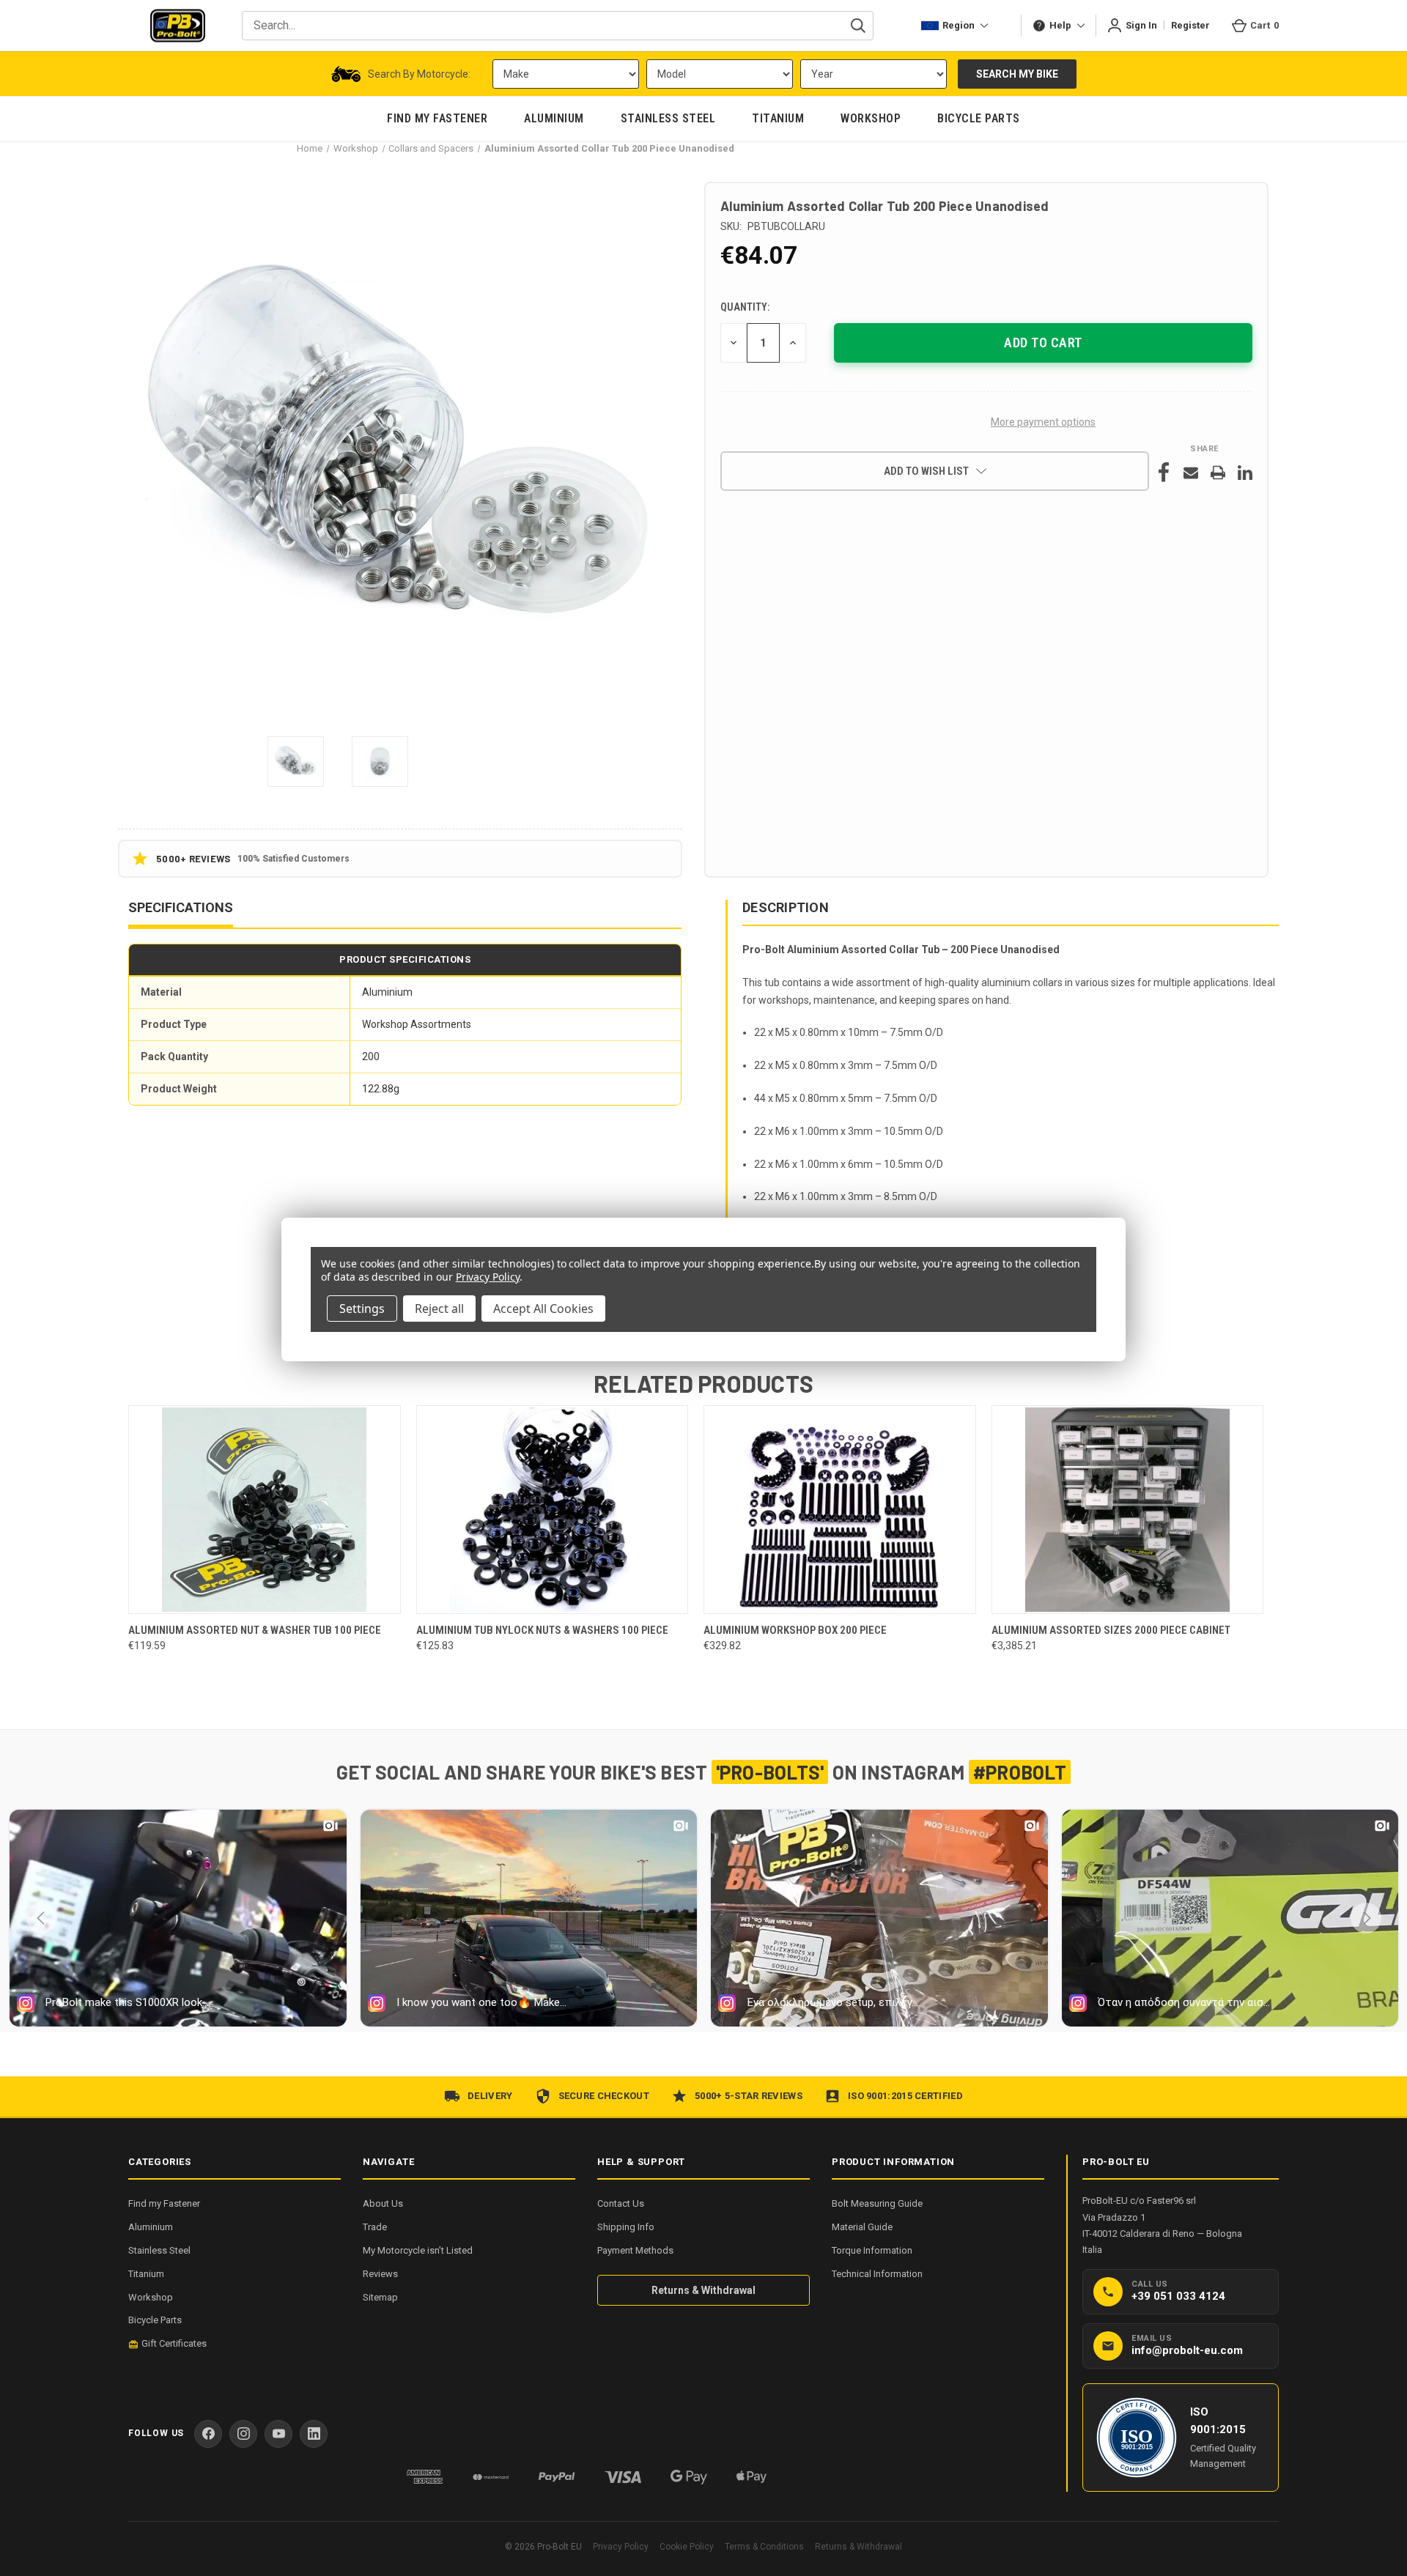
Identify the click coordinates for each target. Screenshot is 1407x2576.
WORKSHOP (871, 118)
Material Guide (862, 2227)
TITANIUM (778, 118)
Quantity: (745, 307)
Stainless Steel (159, 2250)
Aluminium (151, 2227)
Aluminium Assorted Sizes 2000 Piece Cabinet (1111, 1630)
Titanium (146, 2274)
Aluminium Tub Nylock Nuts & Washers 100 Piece (542, 1630)
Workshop (151, 2297)
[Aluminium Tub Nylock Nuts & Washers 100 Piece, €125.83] (553, 1510)
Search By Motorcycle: (419, 74)
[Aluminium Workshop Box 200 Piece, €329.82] (840, 1510)
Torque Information (872, 2250)
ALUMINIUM (554, 118)
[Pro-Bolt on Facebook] (208, 2434)
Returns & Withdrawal (703, 2290)
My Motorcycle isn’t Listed (418, 2250)
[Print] (1218, 473)
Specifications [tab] (181, 907)
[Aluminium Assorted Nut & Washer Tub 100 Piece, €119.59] (265, 1510)
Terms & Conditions (764, 2547)
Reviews (380, 2274)
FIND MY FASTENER (437, 118)
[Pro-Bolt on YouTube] (278, 2434)
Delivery (490, 2096)
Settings (362, 1309)
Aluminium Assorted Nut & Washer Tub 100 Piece (255, 1630)
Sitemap (380, 2297)
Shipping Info (626, 2227)
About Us (383, 2203)
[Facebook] (1164, 473)
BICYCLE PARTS (979, 118)
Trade (375, 2227)
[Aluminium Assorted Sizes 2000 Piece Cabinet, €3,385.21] (1128, 1510)
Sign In (1141, 25)
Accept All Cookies (543, 1309)
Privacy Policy (621, 2547)
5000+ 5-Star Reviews (749, 2096)
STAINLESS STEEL (668, 118)
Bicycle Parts (155, 2320)
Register (1190, 25)
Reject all (439, 1309)
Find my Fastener (164, 2203)
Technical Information (877, 2274)
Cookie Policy (687, 2547)
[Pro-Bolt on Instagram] (243, 2434)
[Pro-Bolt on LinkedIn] (314, 2434)
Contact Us (621, 2203)
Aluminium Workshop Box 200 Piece (795, 1630)
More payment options (1043, 422)
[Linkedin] (1245, 473)
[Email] (1191, 473)
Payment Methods (635, 2250)
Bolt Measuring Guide (877, 2203)
